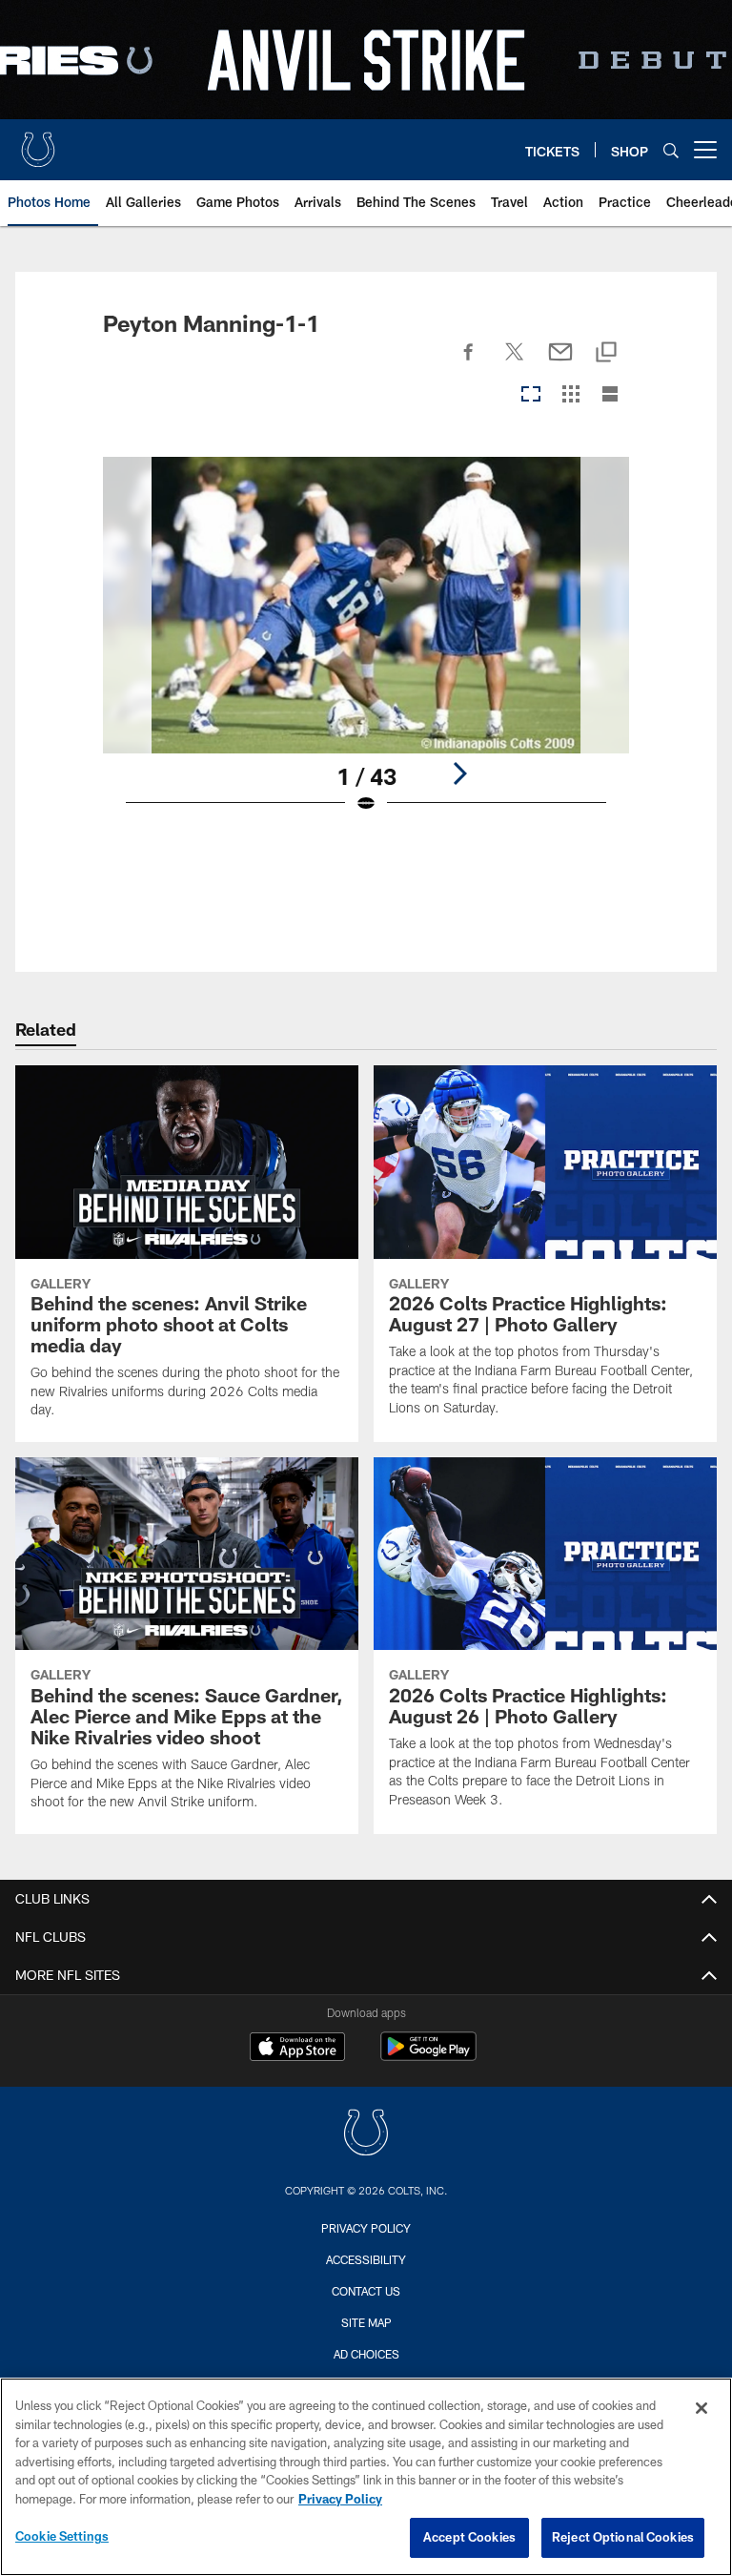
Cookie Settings (62, 2536)
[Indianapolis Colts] (366, 2135)
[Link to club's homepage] (38, 142)
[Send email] (560, 362)
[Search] (671, 150)
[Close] (701, 2408)
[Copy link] (606, 353)
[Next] (459, 773)
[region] (366, 2477)
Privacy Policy (366, 2228)
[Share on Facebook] (469, 362)
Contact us (366, 2291)
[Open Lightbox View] (366, 647)
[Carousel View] (531, 395)
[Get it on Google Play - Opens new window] (428, 2056)
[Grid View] (570, 395)
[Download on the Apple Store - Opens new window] (297, 2049)
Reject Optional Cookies (623, 2537)
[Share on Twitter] (515, 362)
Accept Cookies (469, 2537)
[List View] (610, 395)
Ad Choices (366, 2354)
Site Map (366, 2322)
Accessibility (366, 2259)
